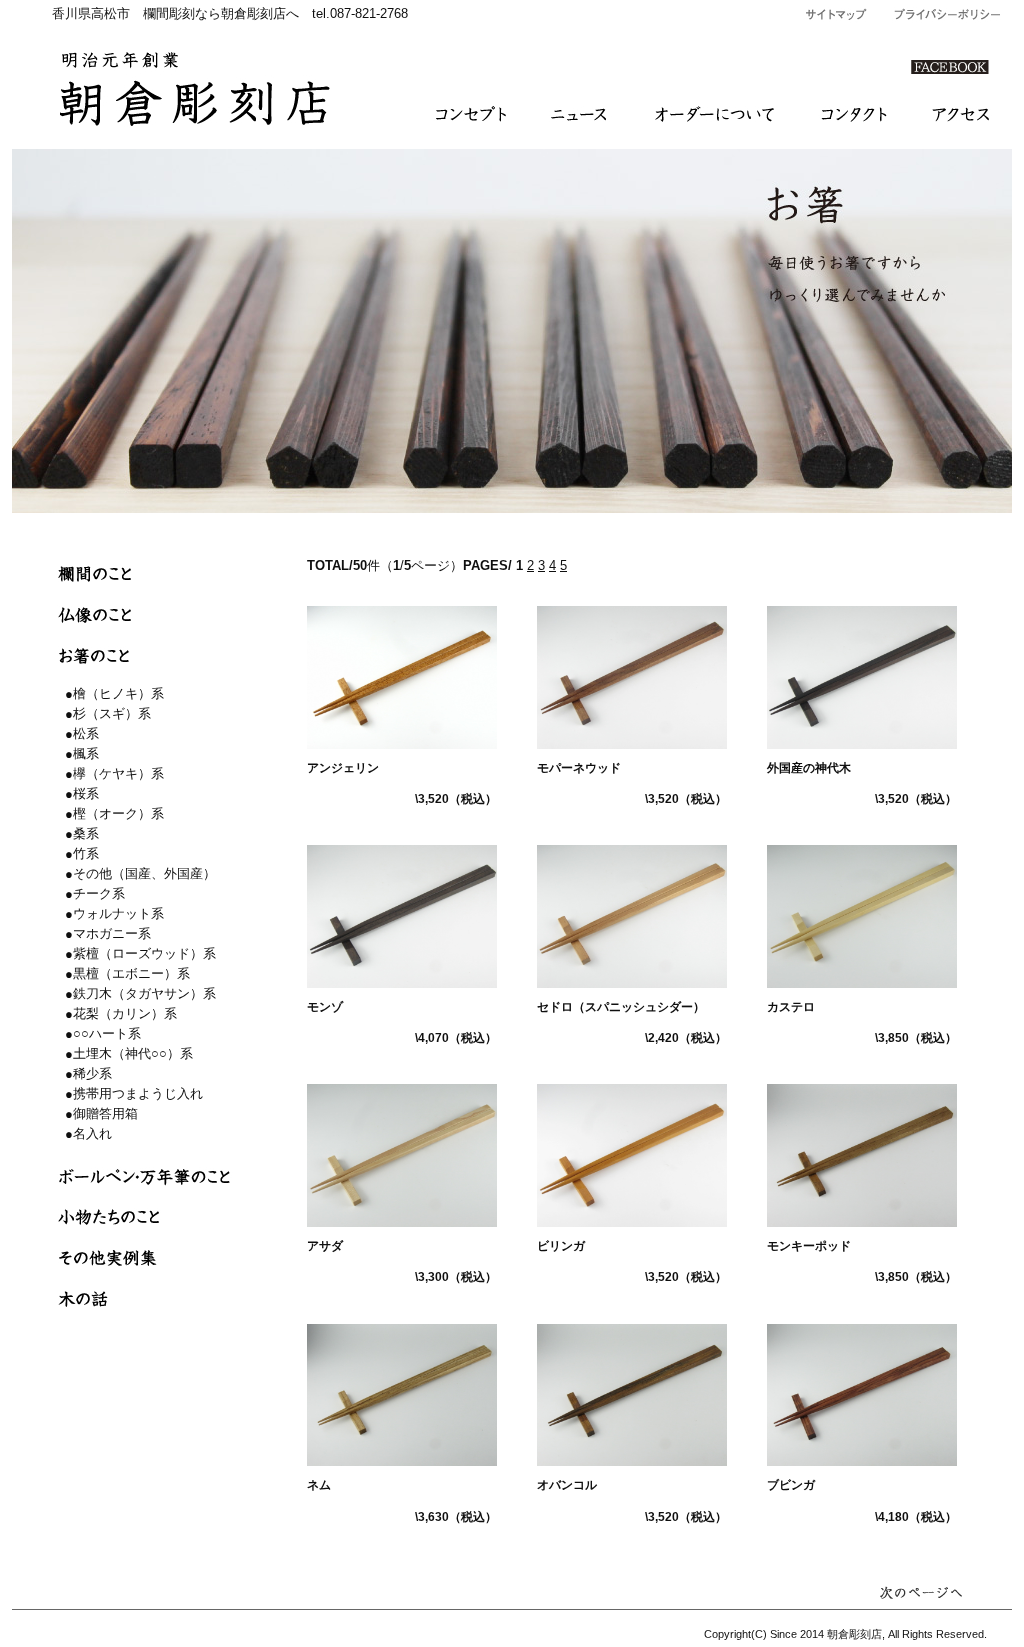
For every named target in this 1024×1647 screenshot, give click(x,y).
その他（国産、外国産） (144, 873)
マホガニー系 (112, 933)
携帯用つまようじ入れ (138, 1093)
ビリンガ (561, 1246)
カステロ (791, 1007)
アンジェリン (343, 768)
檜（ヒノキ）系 (118, 693)
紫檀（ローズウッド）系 (144, 953)
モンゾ (325, 1007)
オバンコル (567, 1485)
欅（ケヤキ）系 (118, 773)
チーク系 (99, 893)
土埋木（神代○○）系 (133, 1053)
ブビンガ (791, 1485)
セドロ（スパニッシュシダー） (621, 1007)
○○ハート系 (107, 1033)
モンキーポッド (809, 1246)
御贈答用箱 (105, 1113)
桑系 (86, 833)
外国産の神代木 (809, 768)
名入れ (92, 1133)
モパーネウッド (579, 768)
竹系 (86, 853)
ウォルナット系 (118, 913)
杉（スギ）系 (112, 713)
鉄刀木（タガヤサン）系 (144, 993)
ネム (319, 1485)
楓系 (86, 753)
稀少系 (92, 1073)
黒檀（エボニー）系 (131, 973)
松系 (86, 733)
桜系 (86, 793)
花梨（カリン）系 (125, 1013)
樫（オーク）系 (118, 813)
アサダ (325, 1246)
